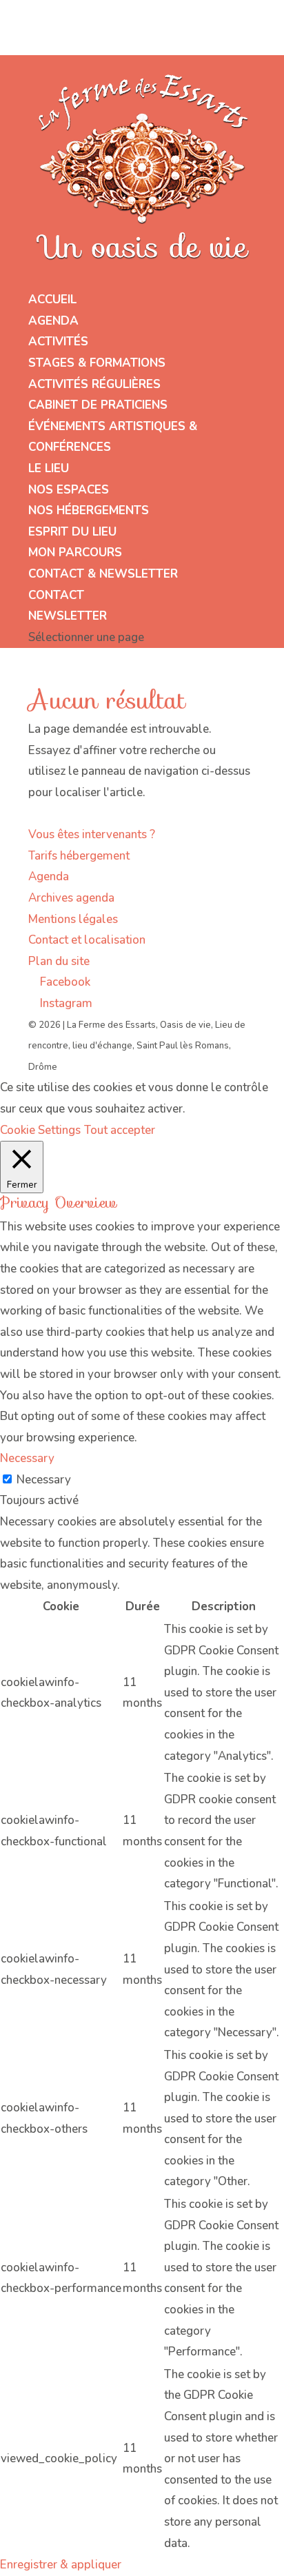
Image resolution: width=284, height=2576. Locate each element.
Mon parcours (75, 552)
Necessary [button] (27, 1458)
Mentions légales (73, 919)
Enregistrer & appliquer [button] (61, 2565)
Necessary (44, 1480)
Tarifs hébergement (79, 856)
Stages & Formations (97, 363)
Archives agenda (71, 898)
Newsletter (68, 616)
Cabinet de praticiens (98, 405)
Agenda (53, 321)
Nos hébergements (89, 510)
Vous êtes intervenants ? (92, 834)
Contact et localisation (87, 940)
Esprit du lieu (72, 532)
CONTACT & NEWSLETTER (103, 574)
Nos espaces (69, 490)
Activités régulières (94, 384)
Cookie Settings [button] (40, 1130)
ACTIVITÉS (58, 342)
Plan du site (59, 961)
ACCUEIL (52, 300)
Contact (56, 595)
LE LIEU (49, 468)
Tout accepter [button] (120, 1130)
